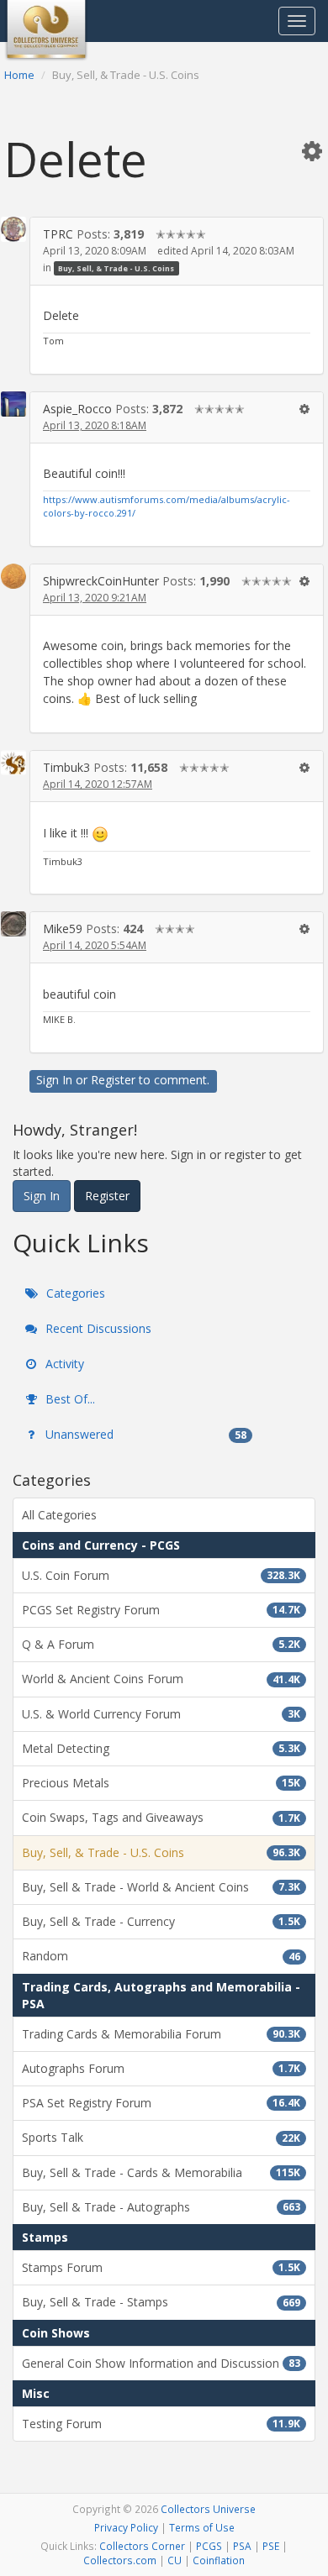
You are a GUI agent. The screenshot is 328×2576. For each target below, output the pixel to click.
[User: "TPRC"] (13, 229)
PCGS (209, 2546)
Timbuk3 (66, 767)
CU (175, 2560)
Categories (74, 1293)
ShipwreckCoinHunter (101, 581)
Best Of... (69, 1399)
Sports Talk (161, 2137)
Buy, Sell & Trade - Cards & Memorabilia (161, 2172)
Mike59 (63, 929)
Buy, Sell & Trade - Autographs (161, 2207)
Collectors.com (120, 2560)
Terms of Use (202, 2527)
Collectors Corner (142, 2546)
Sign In (54, 1080)
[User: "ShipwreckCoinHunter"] (13, 576)
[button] (312, 150)
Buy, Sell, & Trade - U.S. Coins (116, 268)
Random (161, 1956)
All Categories (59, 1515)
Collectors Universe (208, 2509)
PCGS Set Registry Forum (161, 1610)
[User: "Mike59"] (13, 924)
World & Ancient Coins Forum (161, 1679)
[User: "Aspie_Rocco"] (13, 404)
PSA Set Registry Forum (161, 2103)
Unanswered (144, 1434)
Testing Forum (161, 2424)
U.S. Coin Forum (161, 1575)
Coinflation (219, 2560)
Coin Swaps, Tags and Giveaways (161, 1817)
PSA (242, 2546)
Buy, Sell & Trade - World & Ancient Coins (161, 1887)
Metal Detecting (161, 1748)
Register (113, 1080)
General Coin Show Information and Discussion (161, 2363)
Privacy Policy (126, 2527)
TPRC (58, 234)
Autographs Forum (161, 2068)
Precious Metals (161, 1783)
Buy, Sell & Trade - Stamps (161, 2302)
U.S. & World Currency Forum (161, 1714)
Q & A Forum (161, 1644)
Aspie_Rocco (77, 409)
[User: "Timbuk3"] (13, 763)
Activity (63, 1364)
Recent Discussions (97, 1328)
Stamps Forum (161, 2267)
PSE (271, 2546)
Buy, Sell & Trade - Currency (161, 1921)
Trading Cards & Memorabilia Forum (161, 2034)
